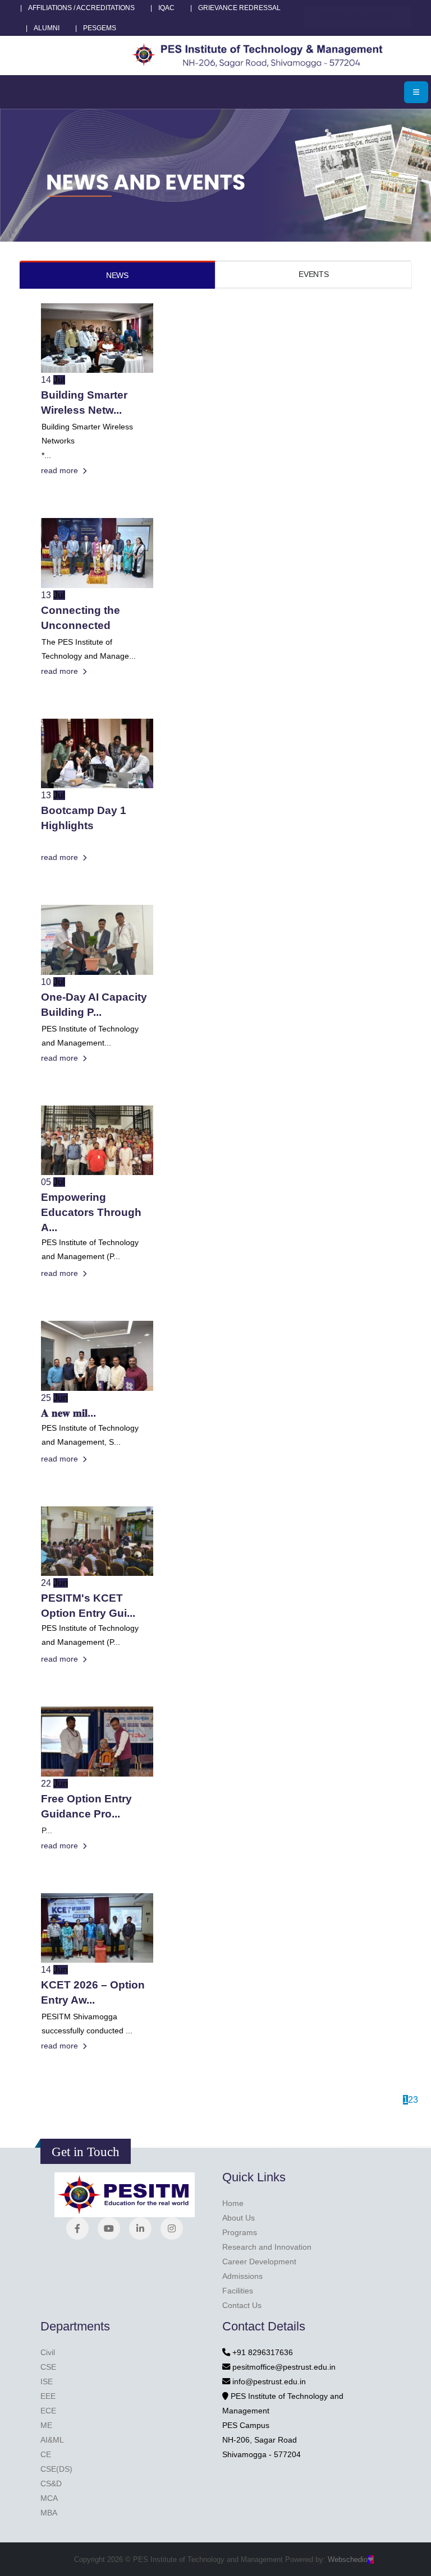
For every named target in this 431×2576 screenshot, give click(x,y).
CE (46, 2454)
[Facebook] (77, 2228)
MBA (49, 2513)
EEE (48, 2396)
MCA (49, 2498)
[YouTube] (109, 2228)
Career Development (259, 2261)
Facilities (238, 2291)
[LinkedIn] (140, 2228)
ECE (48, 2411)
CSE (48, 2367)
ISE (47, 2381)
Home (233, 2203)
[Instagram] (172, 2228)
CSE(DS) (56, 2469)
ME (46, 2425)
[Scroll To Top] (411, 2563)
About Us (239, 2218)
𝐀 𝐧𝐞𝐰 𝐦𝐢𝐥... (68, 1413)
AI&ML (52, 2440)
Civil (48, 2352)
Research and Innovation (267, 2247)
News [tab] (117, 275)
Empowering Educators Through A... (91, 1212)
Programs (240, 2232)
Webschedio (351, 2559)
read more (61, 470)
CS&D (51, 2483)
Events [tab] (314, 274)
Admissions (242, 2276)
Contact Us (242, 2305)
